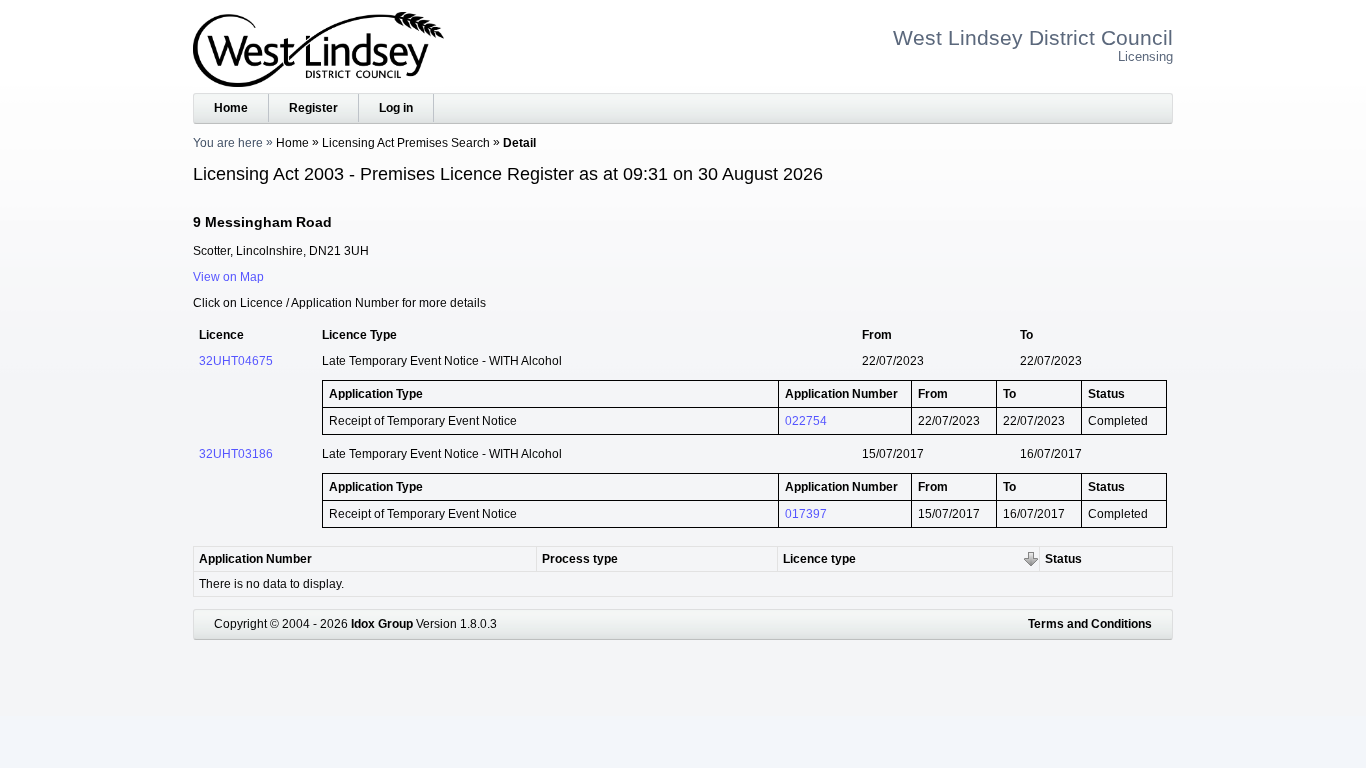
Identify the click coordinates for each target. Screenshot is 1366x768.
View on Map (228, 277)
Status (1063, 559)
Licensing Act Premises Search (406, 143)
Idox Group (382, 624)
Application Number (255, 559)
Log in (396, 108)
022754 (806, 421)
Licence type (819, 559)
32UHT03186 (236, 454)
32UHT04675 (236, 361)
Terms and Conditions (1090, 624)
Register (313, 108)
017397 (806, 514)
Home (231, 108)
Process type (580, 559)
